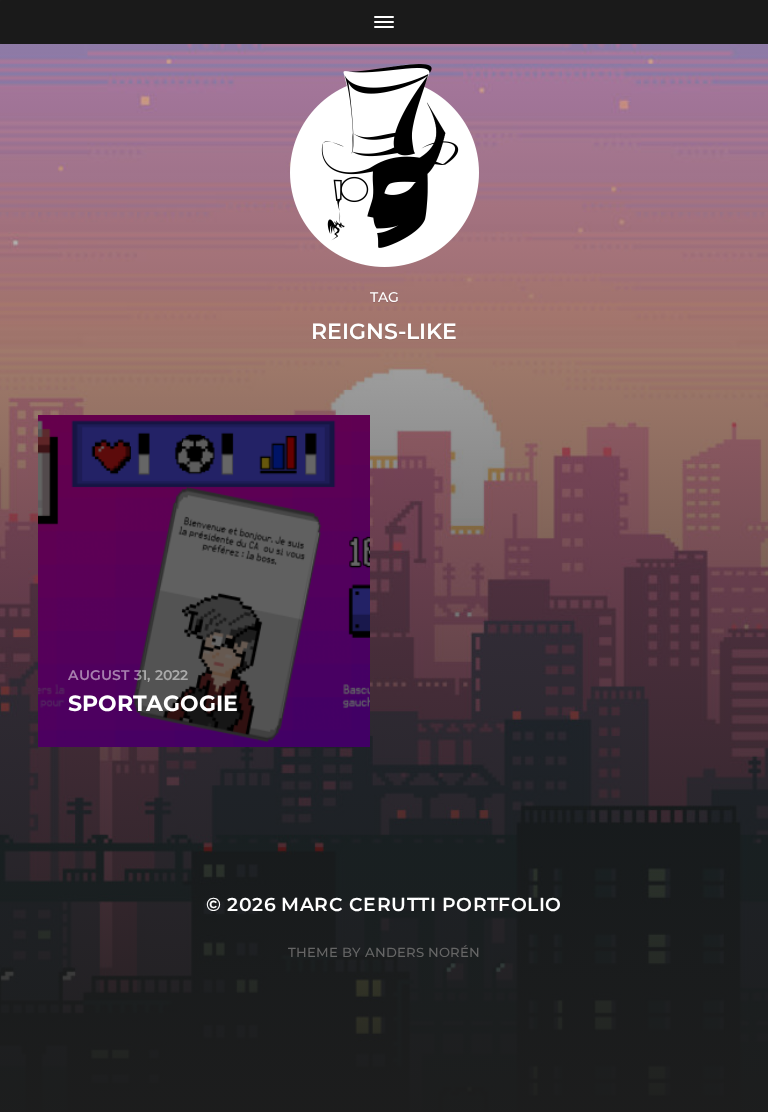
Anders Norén (422, 952)
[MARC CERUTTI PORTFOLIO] (384, 165)
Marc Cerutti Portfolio (421, 904)
